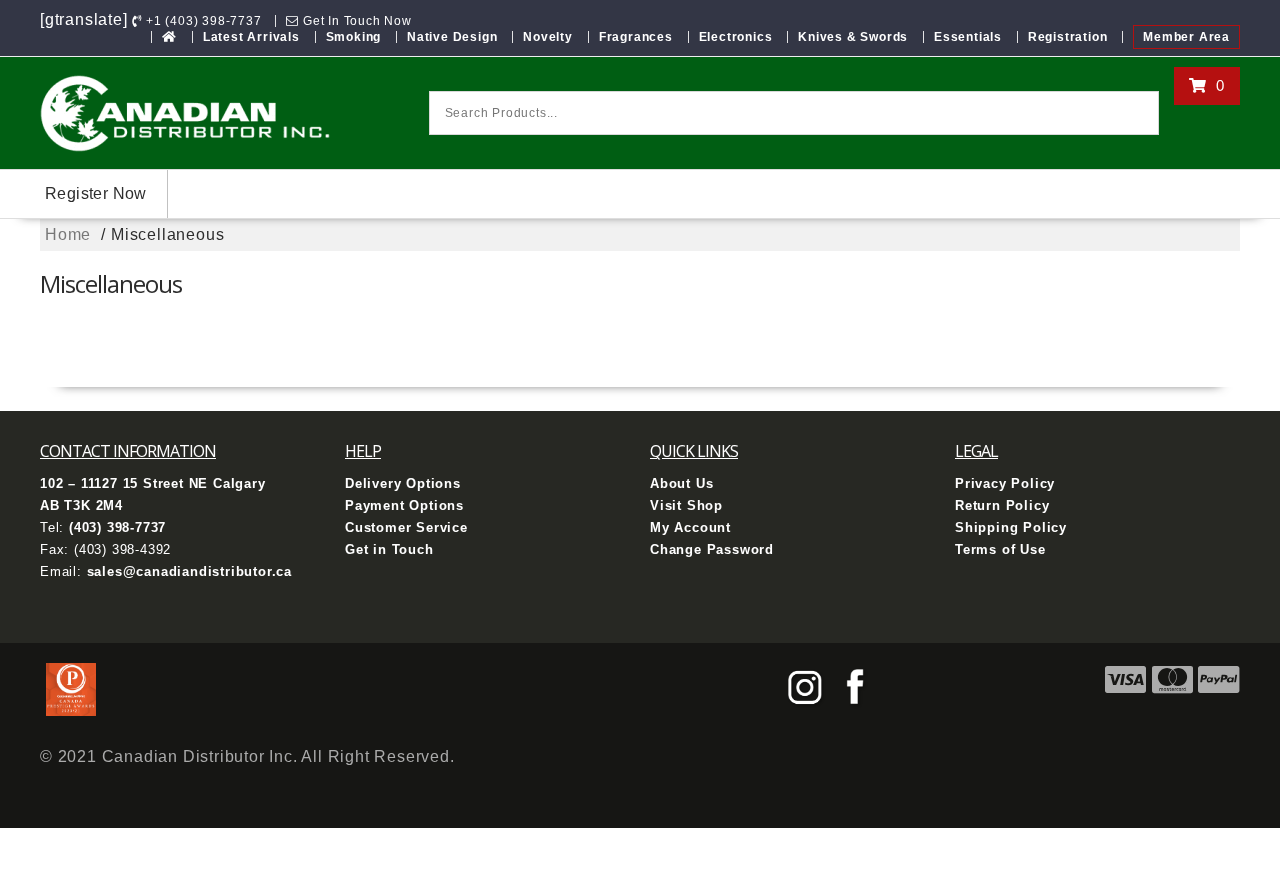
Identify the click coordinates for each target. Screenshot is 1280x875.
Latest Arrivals (251, 37)
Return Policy (1002, 505)
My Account (690, 527)
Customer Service (406, 527)
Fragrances (636, 37)
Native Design (452, 37)
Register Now (96, 193)
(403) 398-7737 (117, 527)
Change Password (712, 549)
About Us (681, 483)
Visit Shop (686, 505)
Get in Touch (389, 549)
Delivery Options (403, 483)
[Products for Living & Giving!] (169, 37)
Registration (1068, 37)
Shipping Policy (1011, 527)
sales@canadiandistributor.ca (189, 571)
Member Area (1186, 37)
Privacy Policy (1005, 483)
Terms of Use (1000, 549)
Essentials (968, 37)
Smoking (354, 37)
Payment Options (404, 505)
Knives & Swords (853, 37)
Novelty (548, 37)
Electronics (736, 37)
